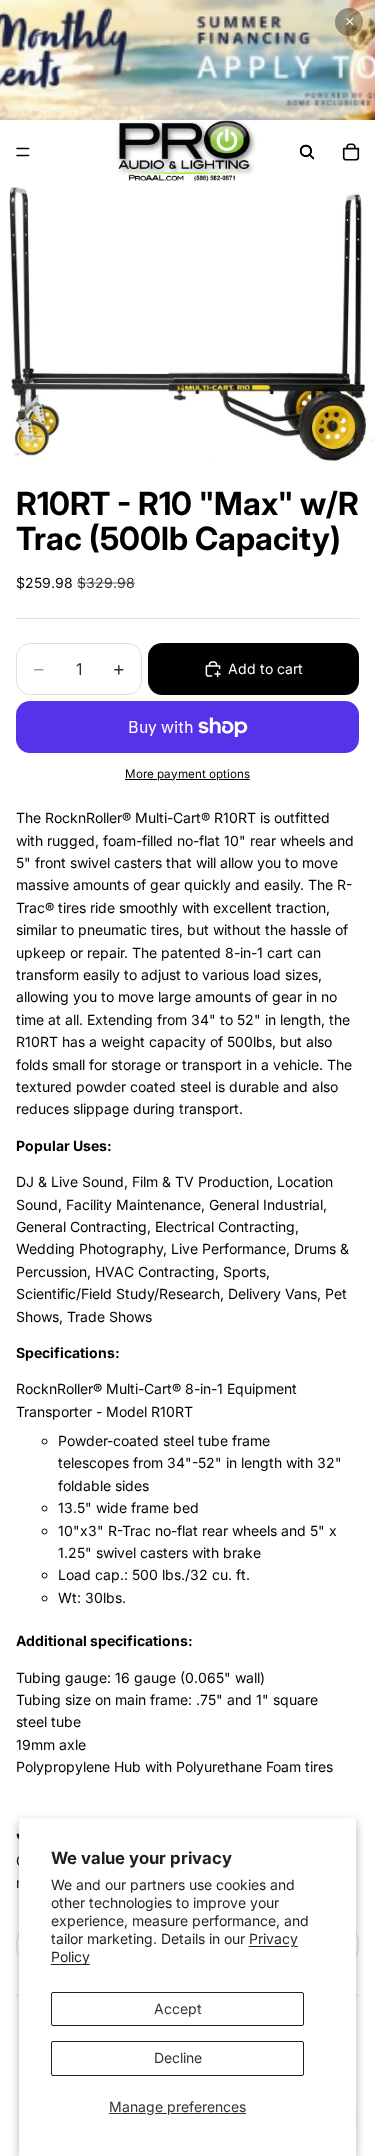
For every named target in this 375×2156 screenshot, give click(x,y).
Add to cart (265, 668)
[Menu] (23, 152)
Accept (178, 2008)
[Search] (307, 152)
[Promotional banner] (187, 60)
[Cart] (351, 152)
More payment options (187, 774)
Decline (178, 2057)
